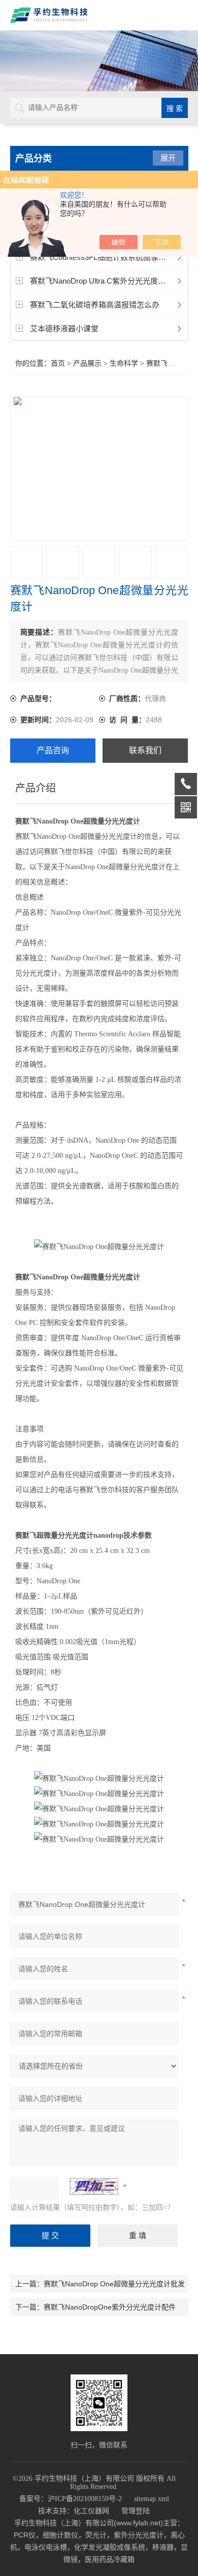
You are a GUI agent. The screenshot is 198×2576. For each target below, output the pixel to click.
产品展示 (87, 363)
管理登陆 (136, 2511)
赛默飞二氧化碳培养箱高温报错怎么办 (95, 305)
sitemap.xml (152, 2499)
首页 (58, 363)
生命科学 (124, 363)
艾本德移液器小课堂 (64, 328)
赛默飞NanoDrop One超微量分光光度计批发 (114, 2284)
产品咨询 (53, 750)
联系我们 (145, 750)
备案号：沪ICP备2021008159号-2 (71, 2499)
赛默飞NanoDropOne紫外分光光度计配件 (110, 2307)
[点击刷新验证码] (94, 2187)
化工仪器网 (91, 2511)
